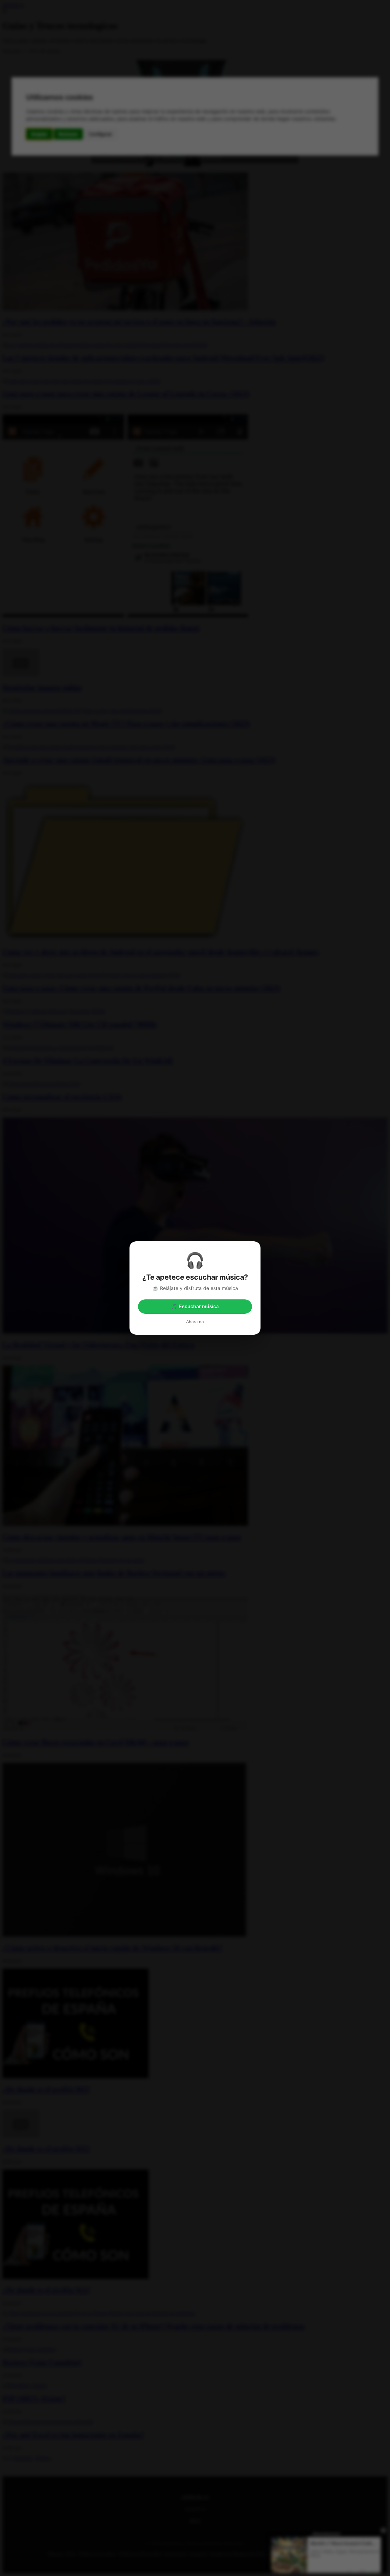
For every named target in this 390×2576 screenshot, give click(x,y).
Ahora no (195, 1322)
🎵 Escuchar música (195, 1307)
